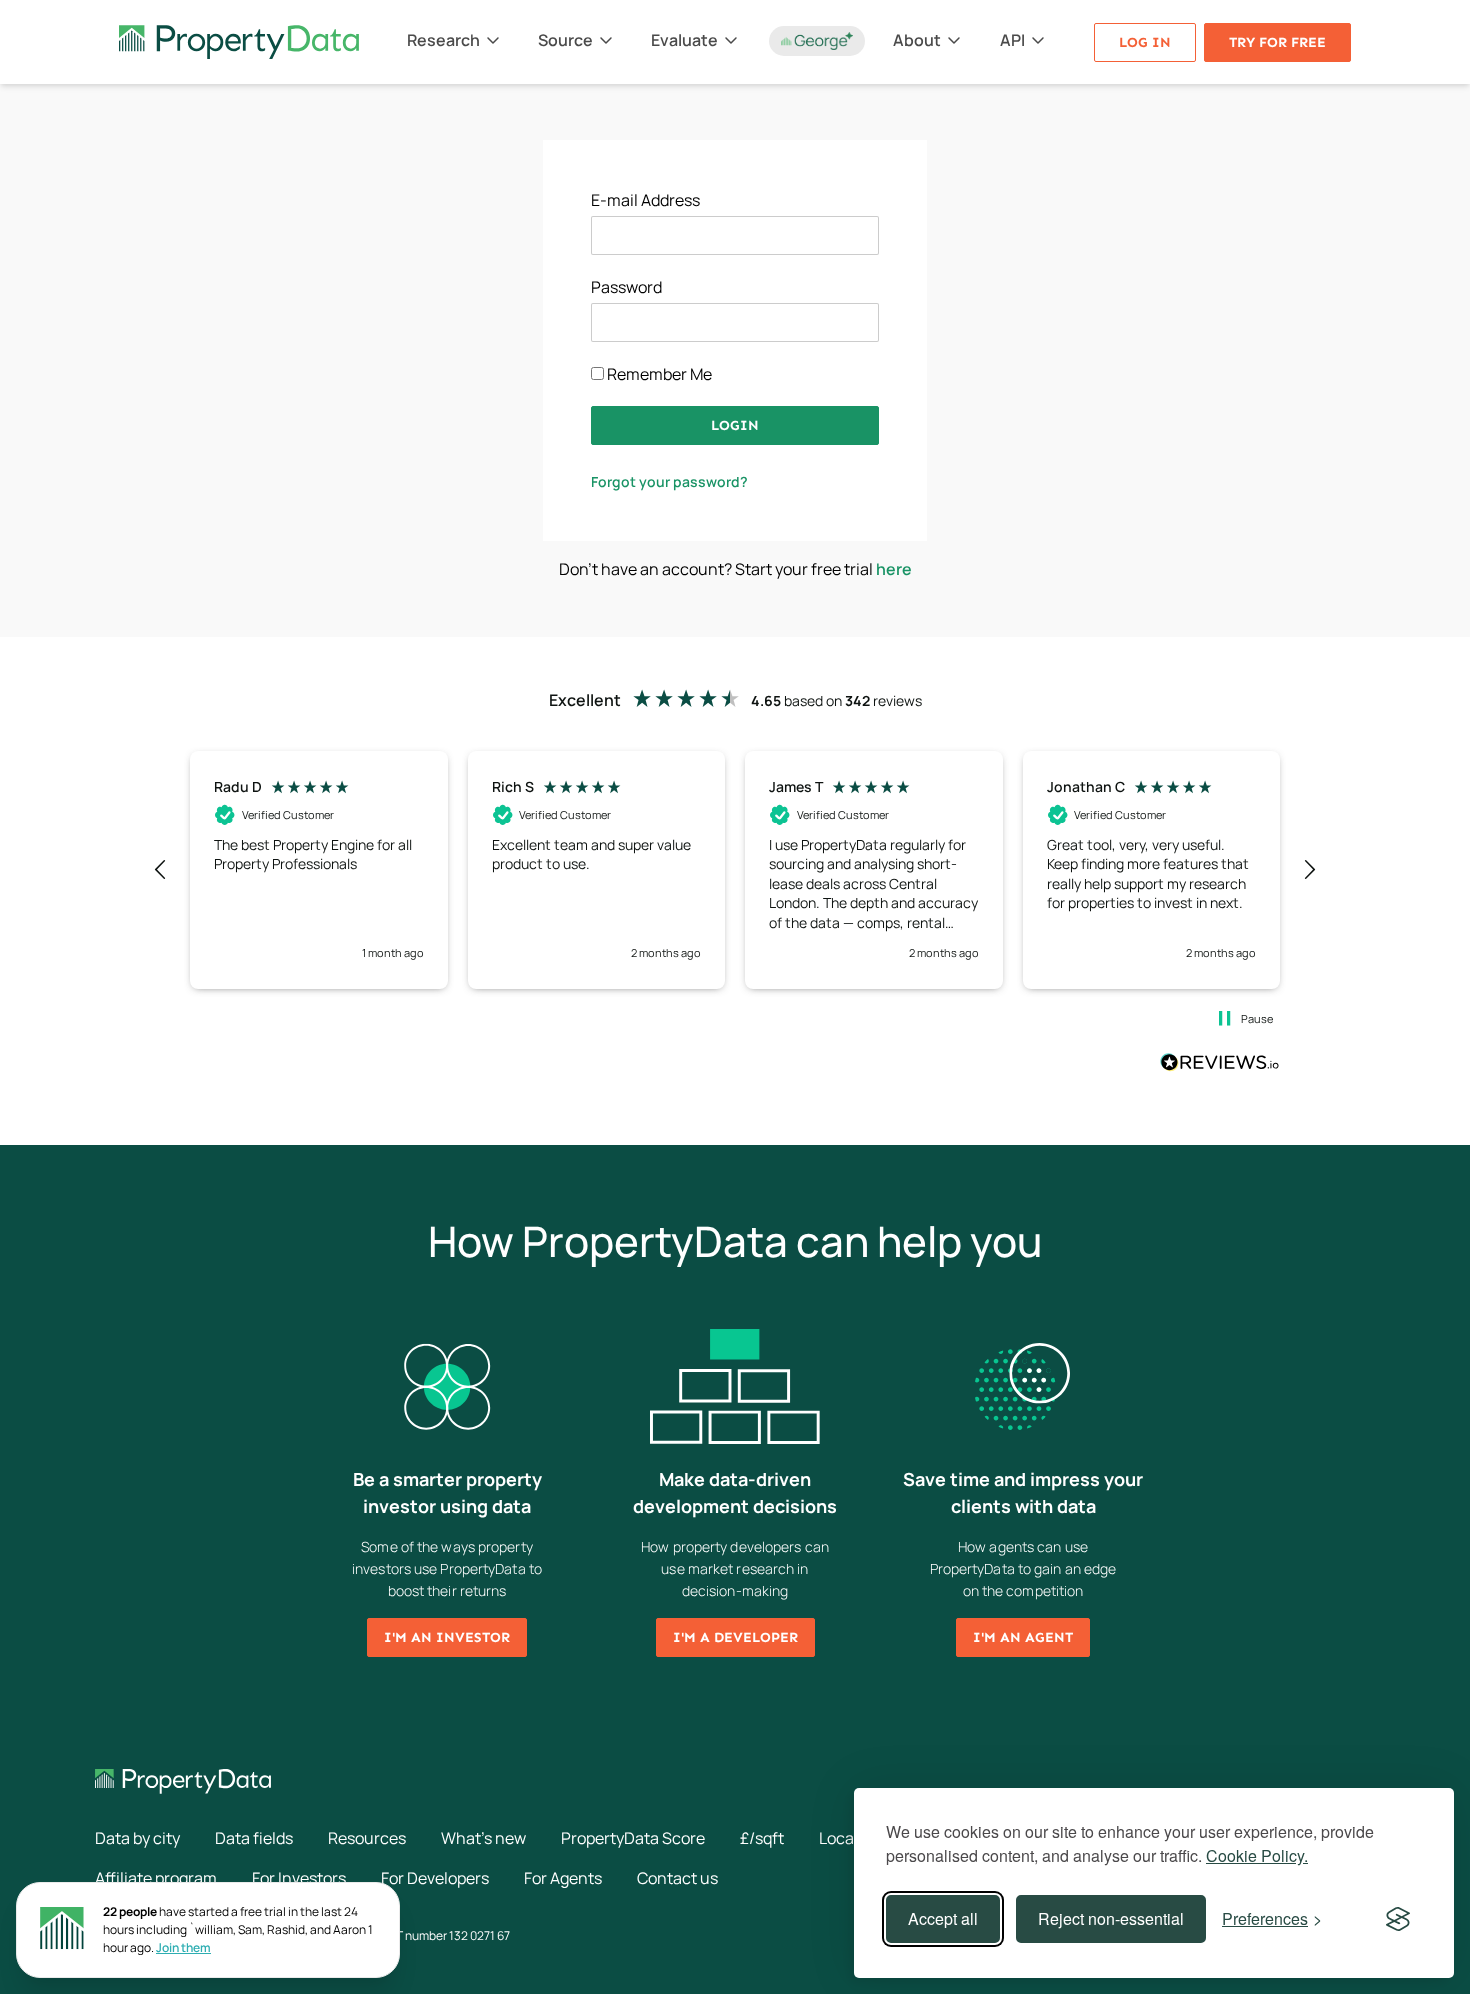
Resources (367, 1838)
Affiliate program (156, 1878)
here (894, 569)
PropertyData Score (633, 1838)
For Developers (435, 1878)
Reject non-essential (1111, 1918)
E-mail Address (645, 200)
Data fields (254, 1838)
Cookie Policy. (1257, 1855)
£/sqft (762, 1838)
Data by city (137, 1838)
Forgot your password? (669, 481)
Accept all (943, 1918)
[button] (161, 870)
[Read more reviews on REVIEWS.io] (1220, 1065)
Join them (183, 1947)
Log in (1145, 42)
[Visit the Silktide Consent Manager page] (1398, 1919)
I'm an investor (447, 1637)
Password (626, 287)
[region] (735, 870)
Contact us (677, 1878)
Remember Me (658, 374)
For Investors (299, 1878)
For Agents (563, 1878)
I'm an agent (1023, 1637)
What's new (483, 1838)
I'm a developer (735, 1637)
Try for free (1277, 42)
